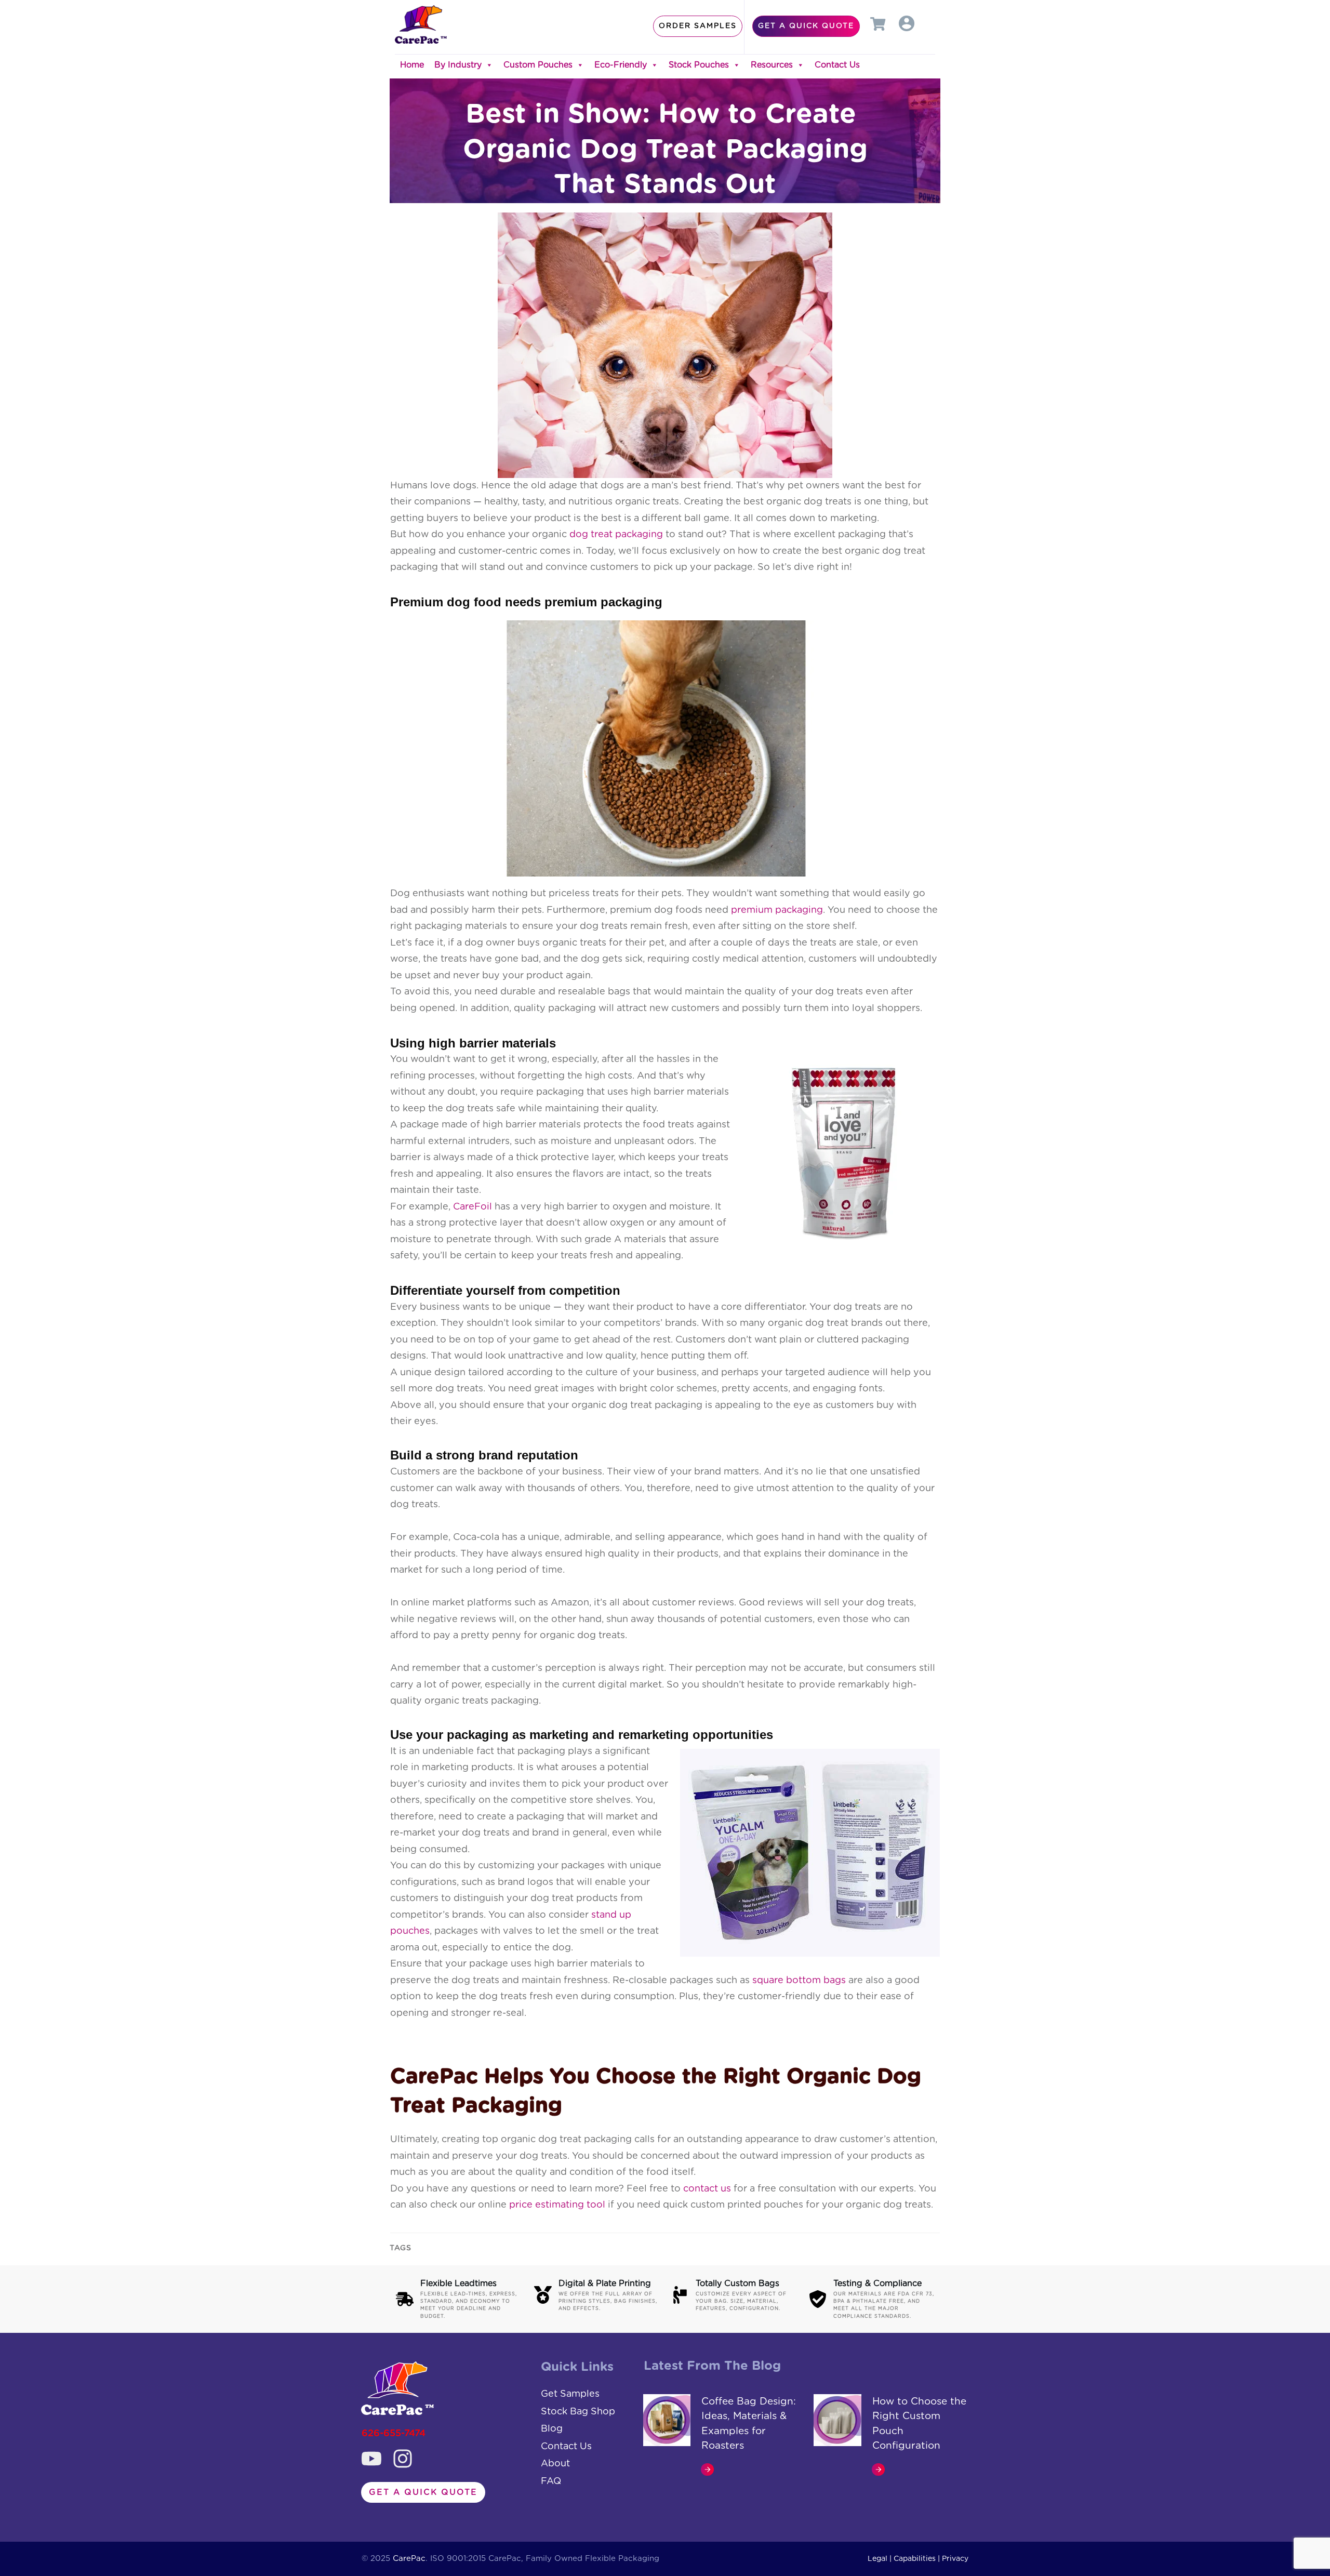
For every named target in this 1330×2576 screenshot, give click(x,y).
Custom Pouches (538, 65)
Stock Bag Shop (578, 2412)
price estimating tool (557, 2205)
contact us (707, 2189)
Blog (552, 2429)
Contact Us (837, 65)
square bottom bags (799, 1981)
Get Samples (570, 2394)
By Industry (458, 65)
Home (412, 65)
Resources (772, 65)
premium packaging (777, 910)
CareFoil (473, 1207)
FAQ (551, 2481)
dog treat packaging (616, 535)
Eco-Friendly (621, 65)
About (555, 2464)
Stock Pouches (699, 65)
